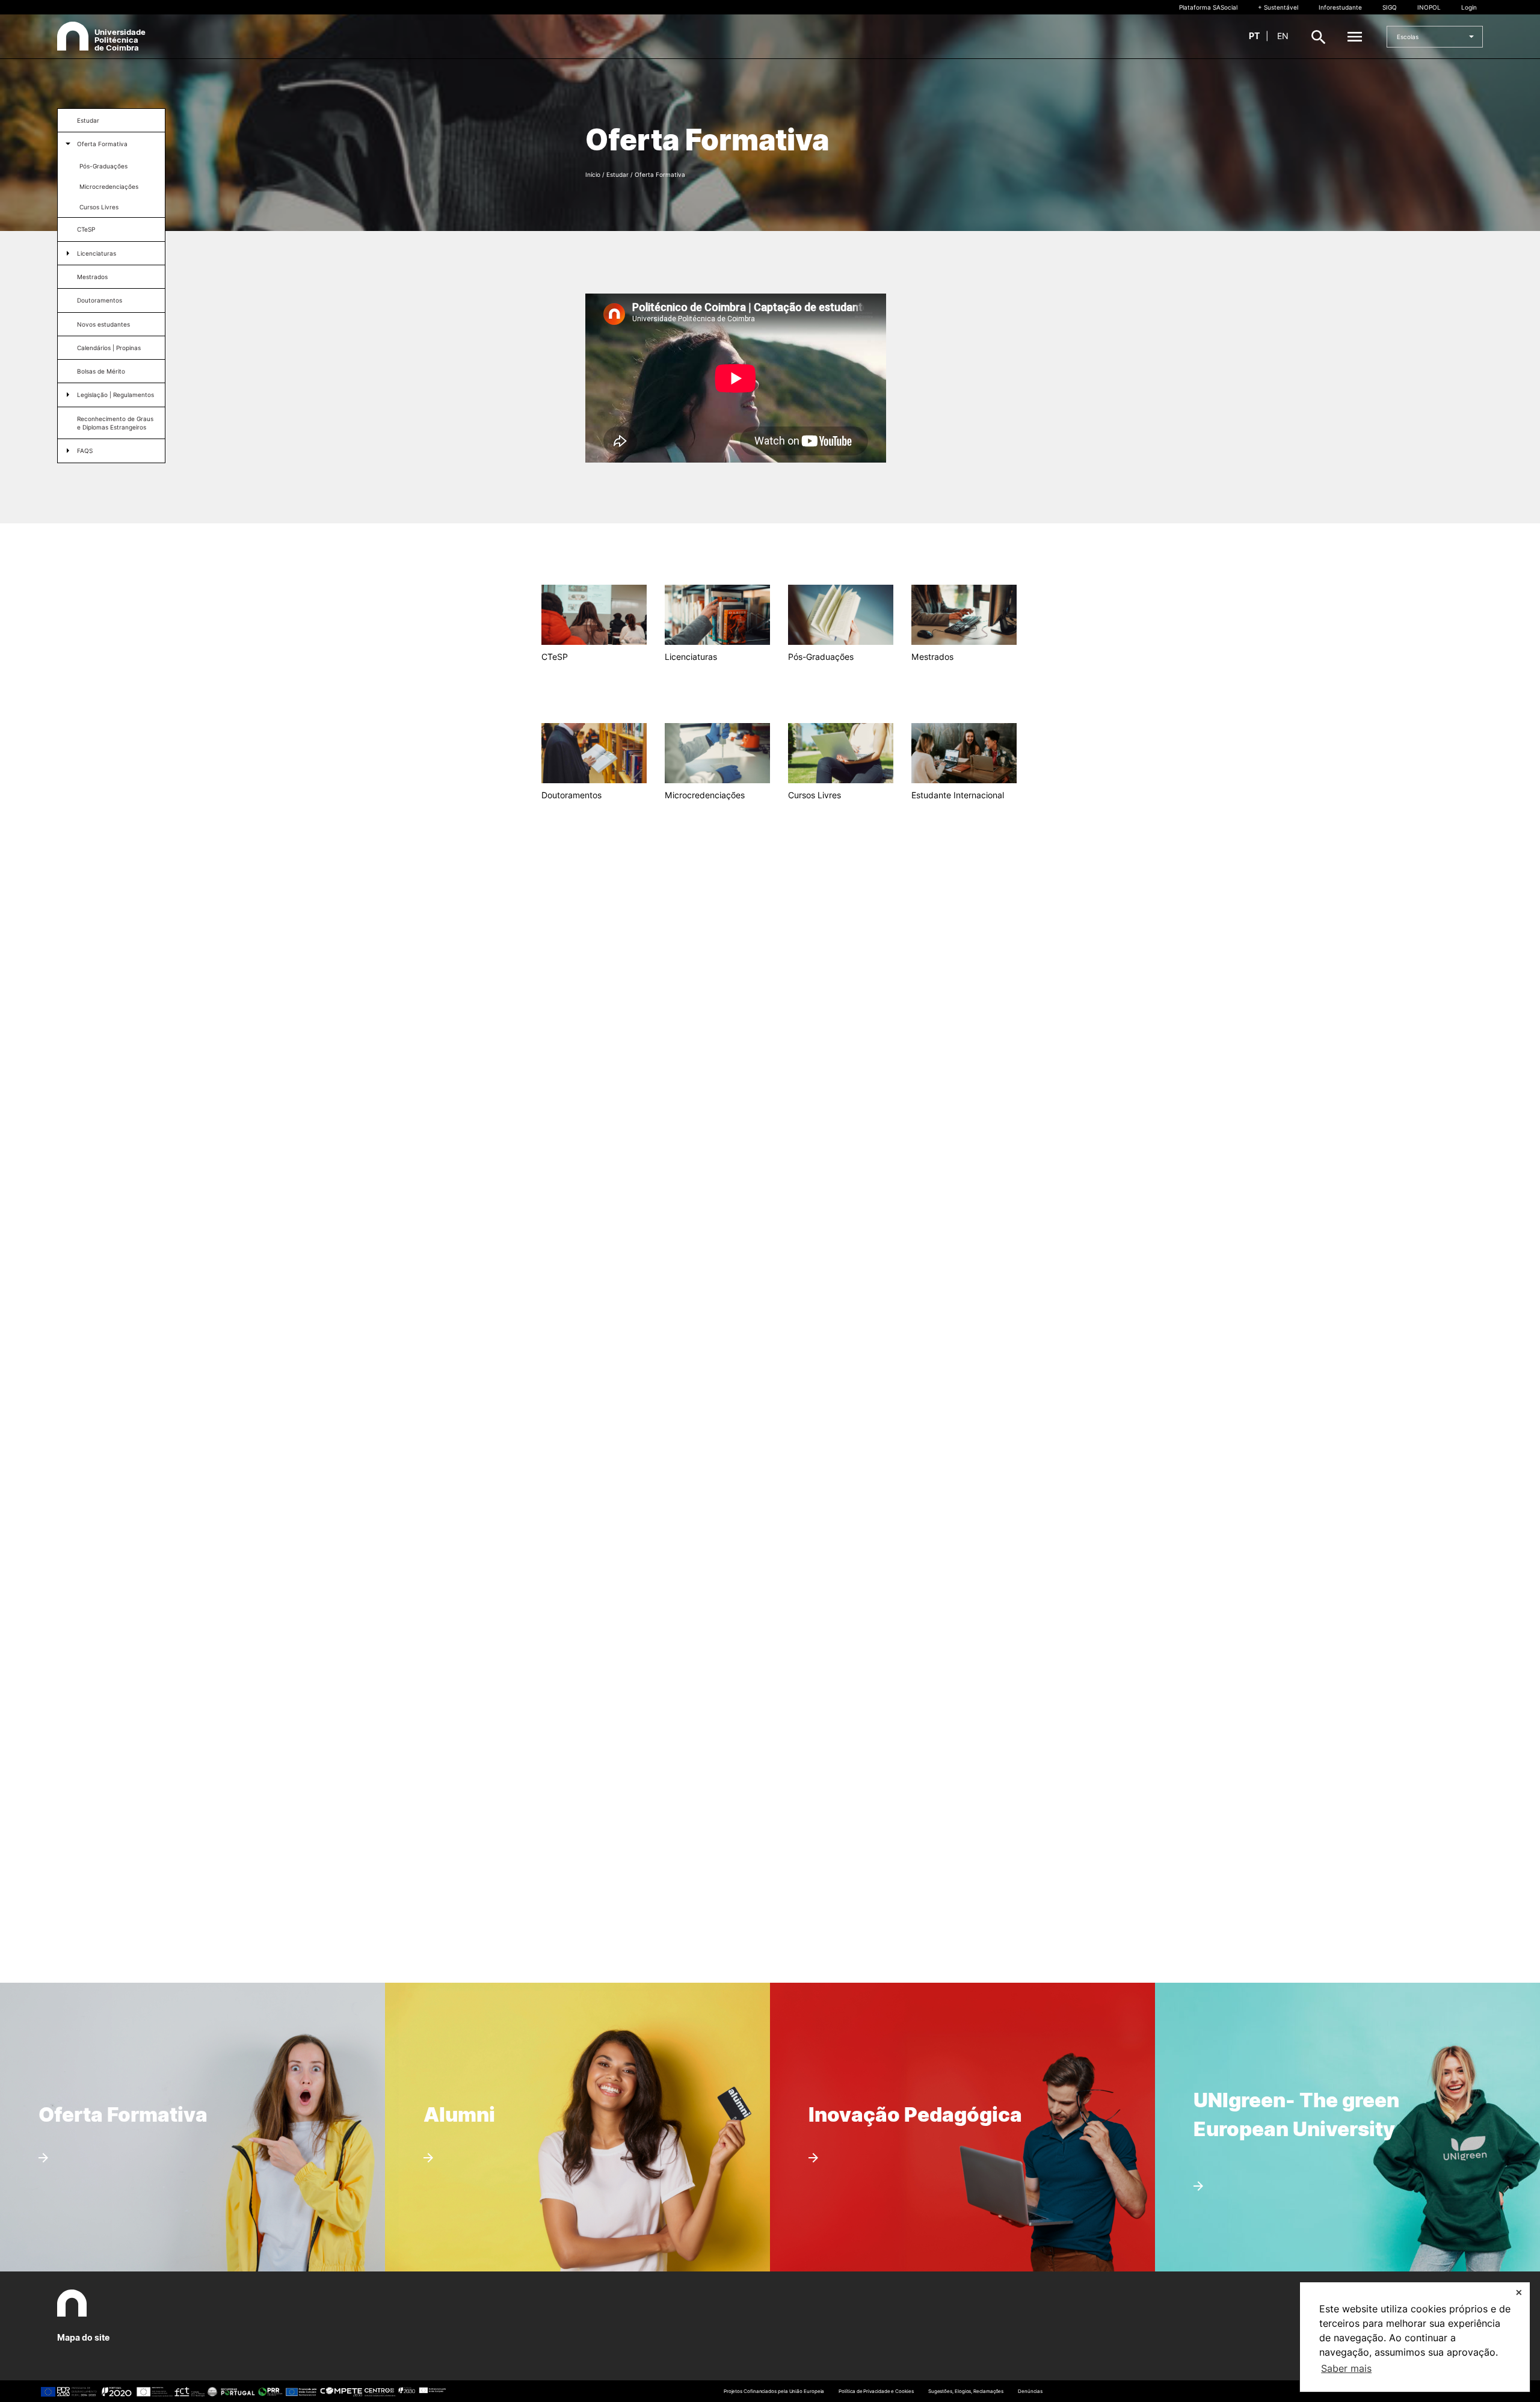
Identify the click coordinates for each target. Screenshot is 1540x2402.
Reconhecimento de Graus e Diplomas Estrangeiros (115, 423)
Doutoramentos (100, 300)
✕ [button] (1519, 2292)
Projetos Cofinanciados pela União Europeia (774, 2391)
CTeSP (86, 229)
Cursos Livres (99, 207)
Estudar (88, 120)
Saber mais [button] (1346, 2368)
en (1283, 36)
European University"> (1277, 2062)
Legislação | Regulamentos (115, 395)
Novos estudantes (103, 324)
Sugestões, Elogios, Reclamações (966, 2391)
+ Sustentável (1278, 7)
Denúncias (1030, 2391)
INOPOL (1429, 7)
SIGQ (1390, 7)
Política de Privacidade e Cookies (876, 2391)
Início (593, 174)
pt (1254, 36)
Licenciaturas (97, 253)
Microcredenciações (109, 186)
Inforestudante (1340, 7)
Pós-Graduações (103, 166)
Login (1469, 7)
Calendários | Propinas (109, 348)
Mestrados (92, 277)
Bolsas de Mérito (101, 371)
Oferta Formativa (102, 144)
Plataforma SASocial (1208, 7)
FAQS (85, 451)
